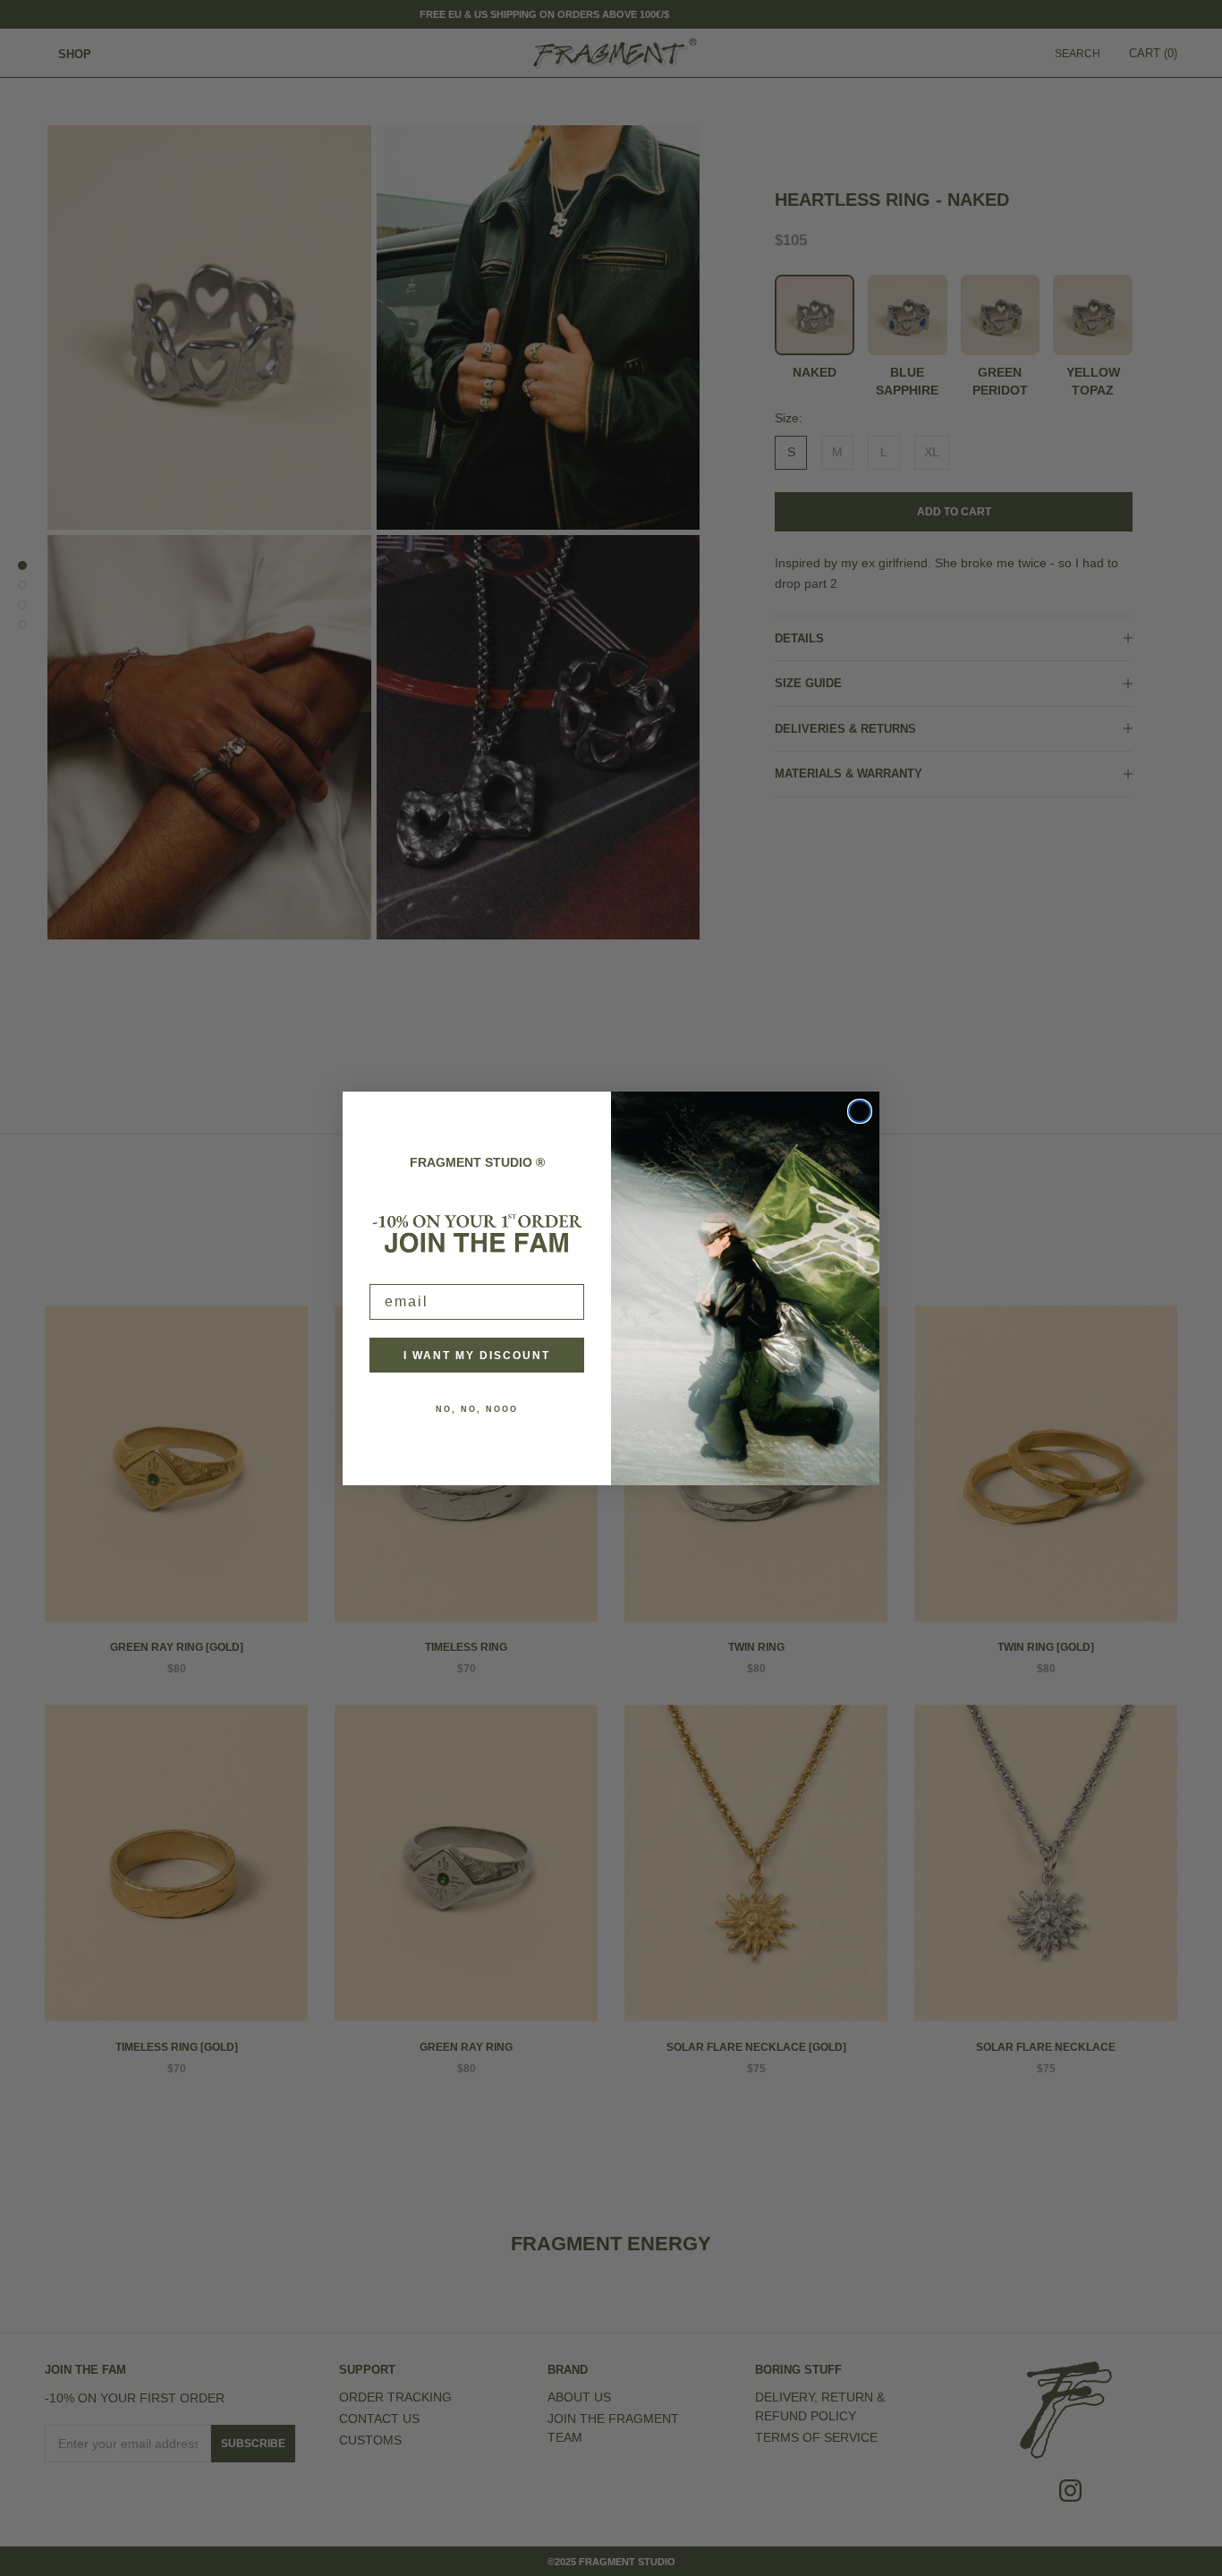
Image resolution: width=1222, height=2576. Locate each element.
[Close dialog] (860, 1111)
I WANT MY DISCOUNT (477, 1355)
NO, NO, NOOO (477, 1408)
